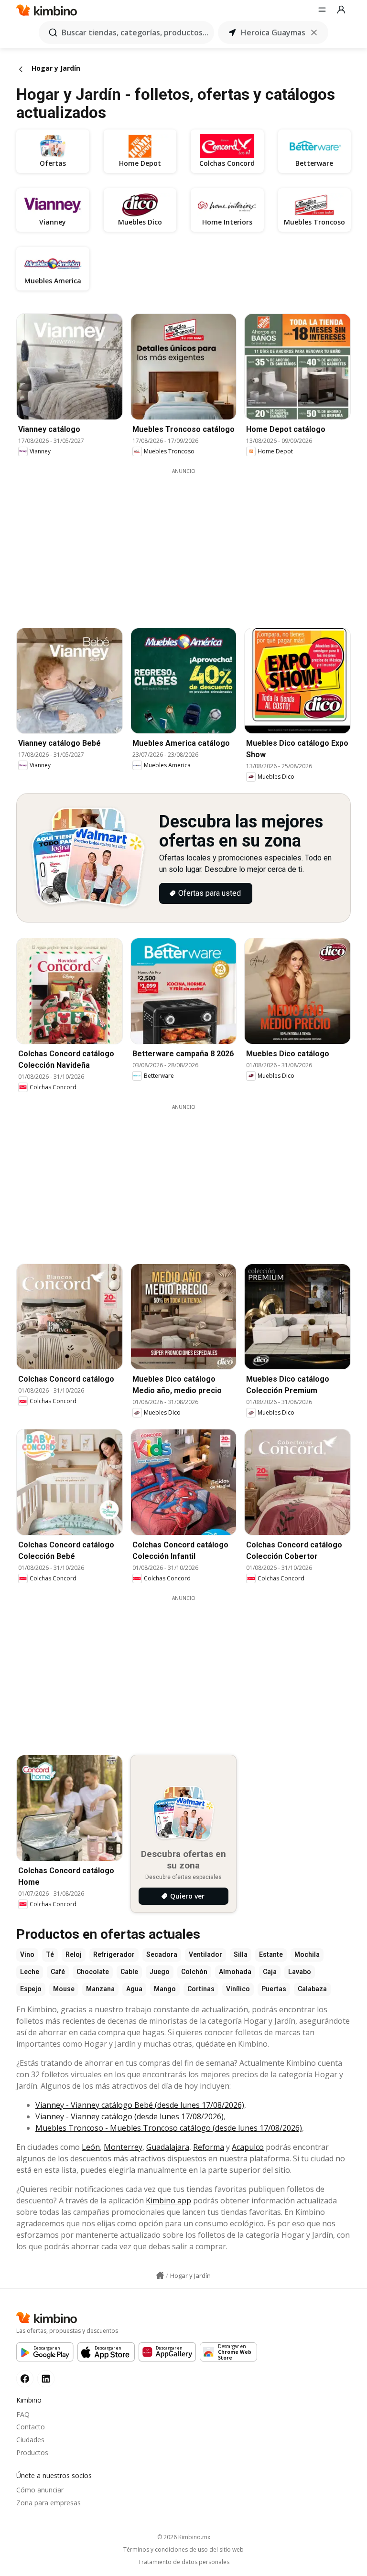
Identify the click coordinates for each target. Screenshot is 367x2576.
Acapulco (248, 2147)
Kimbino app (168, 2200)
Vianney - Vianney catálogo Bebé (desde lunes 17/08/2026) (140, 2105)
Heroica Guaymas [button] (273, 32)
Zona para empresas (49, 2503)
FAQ (23, 2414)
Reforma (209, 2147)
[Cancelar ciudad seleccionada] (314, 32)
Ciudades (30, 2440)
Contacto (31, 2427)
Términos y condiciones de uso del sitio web (183, 2550)
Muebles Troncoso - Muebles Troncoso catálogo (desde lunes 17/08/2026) (169, 2128)
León (91, 2147)
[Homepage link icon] (160, 2275)
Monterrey (123, 2147)
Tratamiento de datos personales (184, 2562)
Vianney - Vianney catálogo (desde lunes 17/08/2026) (130, 2116)
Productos (32, 2453)
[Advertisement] (191, 542)
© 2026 (184, 2537)
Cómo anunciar (40, 2490)
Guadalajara (168, 2147)
